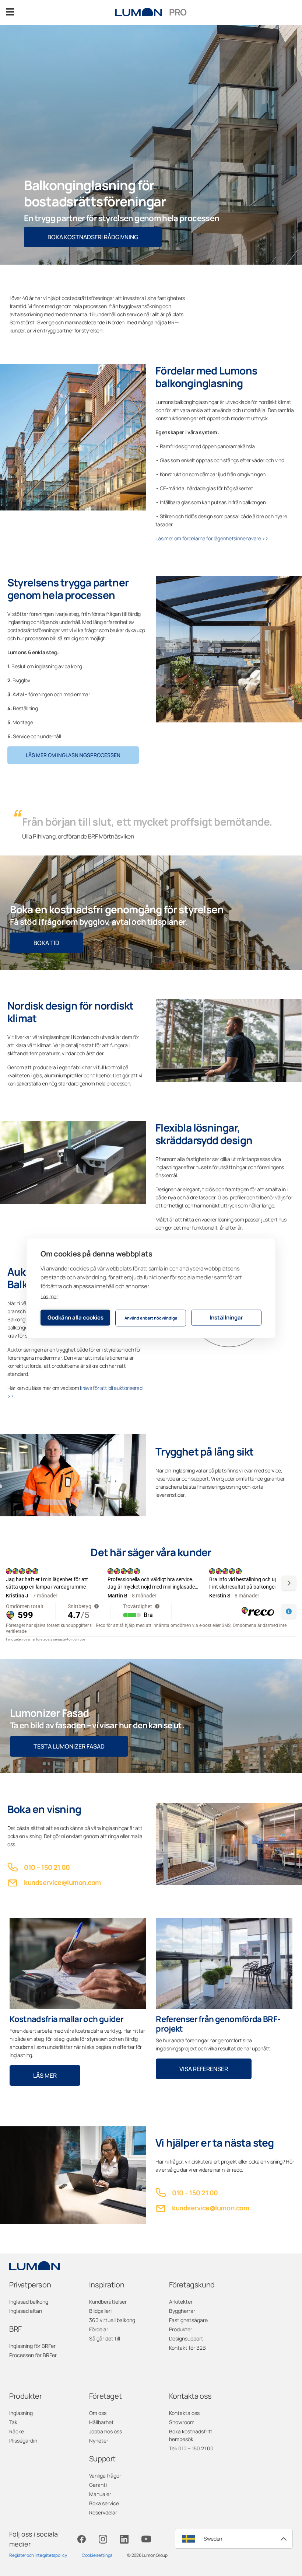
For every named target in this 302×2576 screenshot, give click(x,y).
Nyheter (99, 2441)
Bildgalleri (100, 2311)
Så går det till (105, 2338)
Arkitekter (181, 2302)
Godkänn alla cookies (75, 1317)
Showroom (182, 2422)
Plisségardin (23, 2441)
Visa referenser (204, 2069)
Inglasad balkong (29, 2302)
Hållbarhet (101, 2422)
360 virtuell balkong (112, 2320)
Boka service (104, 2503)
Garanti (98, 2485)
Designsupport (186, 2338)
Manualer (100, 2494)
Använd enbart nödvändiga (151, 1318)
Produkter (181, 2329)
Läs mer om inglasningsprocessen (73, 755)
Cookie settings (97, 2555)
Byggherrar (182, 2311)
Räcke (17, 2431)
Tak (13, 2422)
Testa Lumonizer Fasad (69, 1746)
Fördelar (99, 2329)
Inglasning (21, 2413)
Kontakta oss (184, 2413)
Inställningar (226, 1317)
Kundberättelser (108, 2302)
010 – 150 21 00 (47, 1867)
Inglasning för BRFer (32, 2346)
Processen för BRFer (33, 2355)
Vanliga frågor (105, 2476)
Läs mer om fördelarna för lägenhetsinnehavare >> (212, 538)
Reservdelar (103, 2512)
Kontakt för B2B (187, 2348)
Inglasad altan (26, 2311)
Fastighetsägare (188, 2320)
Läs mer (49, 1296)
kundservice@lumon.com (62, 1882)
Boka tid (46, 943)
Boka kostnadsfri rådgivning (93, 237)
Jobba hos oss (106, 2431)
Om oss (98, 2413)
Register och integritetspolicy (38, 2555)
